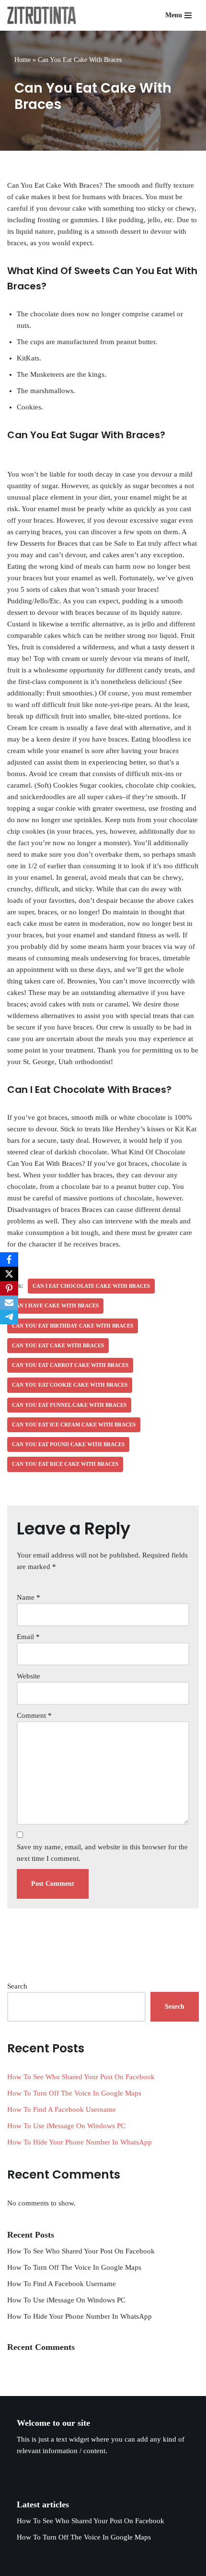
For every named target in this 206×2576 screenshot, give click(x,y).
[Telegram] (9, 1317)
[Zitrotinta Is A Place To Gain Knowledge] (44, 15)
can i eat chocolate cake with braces (91, 1286)
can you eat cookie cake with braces (70, 1385)
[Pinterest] (9, 1288)
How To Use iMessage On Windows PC (66, 2126)
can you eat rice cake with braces (65, 1464)
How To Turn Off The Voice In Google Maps (74, 2093)
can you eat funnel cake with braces (69, 1405)
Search (17, 1986)
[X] (9, 1274)
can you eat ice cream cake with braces (74, 1425)
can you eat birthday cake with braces (73, 1326)
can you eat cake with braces (58, 1345)
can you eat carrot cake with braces (70, 1365)
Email (28, 1637)
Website (29, 1676)
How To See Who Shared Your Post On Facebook (81, 2077)
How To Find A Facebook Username (62, 2109)
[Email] (9, 1303)
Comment (34, 1715)
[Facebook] (9, 1259)
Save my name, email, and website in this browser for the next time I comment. (102, 1853)
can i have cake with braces (55, 1306)
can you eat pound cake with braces (68, 1444)
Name (29, 1597)
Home (23, 60)
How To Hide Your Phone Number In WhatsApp (80, 2142)
